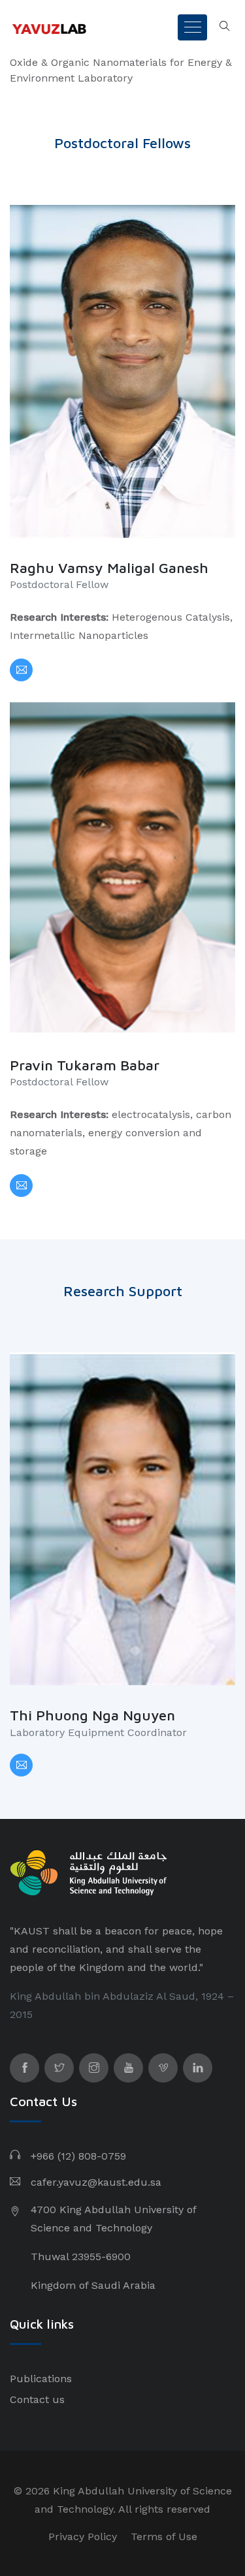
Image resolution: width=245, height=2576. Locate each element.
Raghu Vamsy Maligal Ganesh (109, 568)
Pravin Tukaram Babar (85, 1065)
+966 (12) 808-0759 (78, 2156)
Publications (41, 2379)
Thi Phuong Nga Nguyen (92, 1715)
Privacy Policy (83, 2537)
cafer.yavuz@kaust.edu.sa (96, 2182)
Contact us (37, 2399)
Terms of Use (164, 2537)
